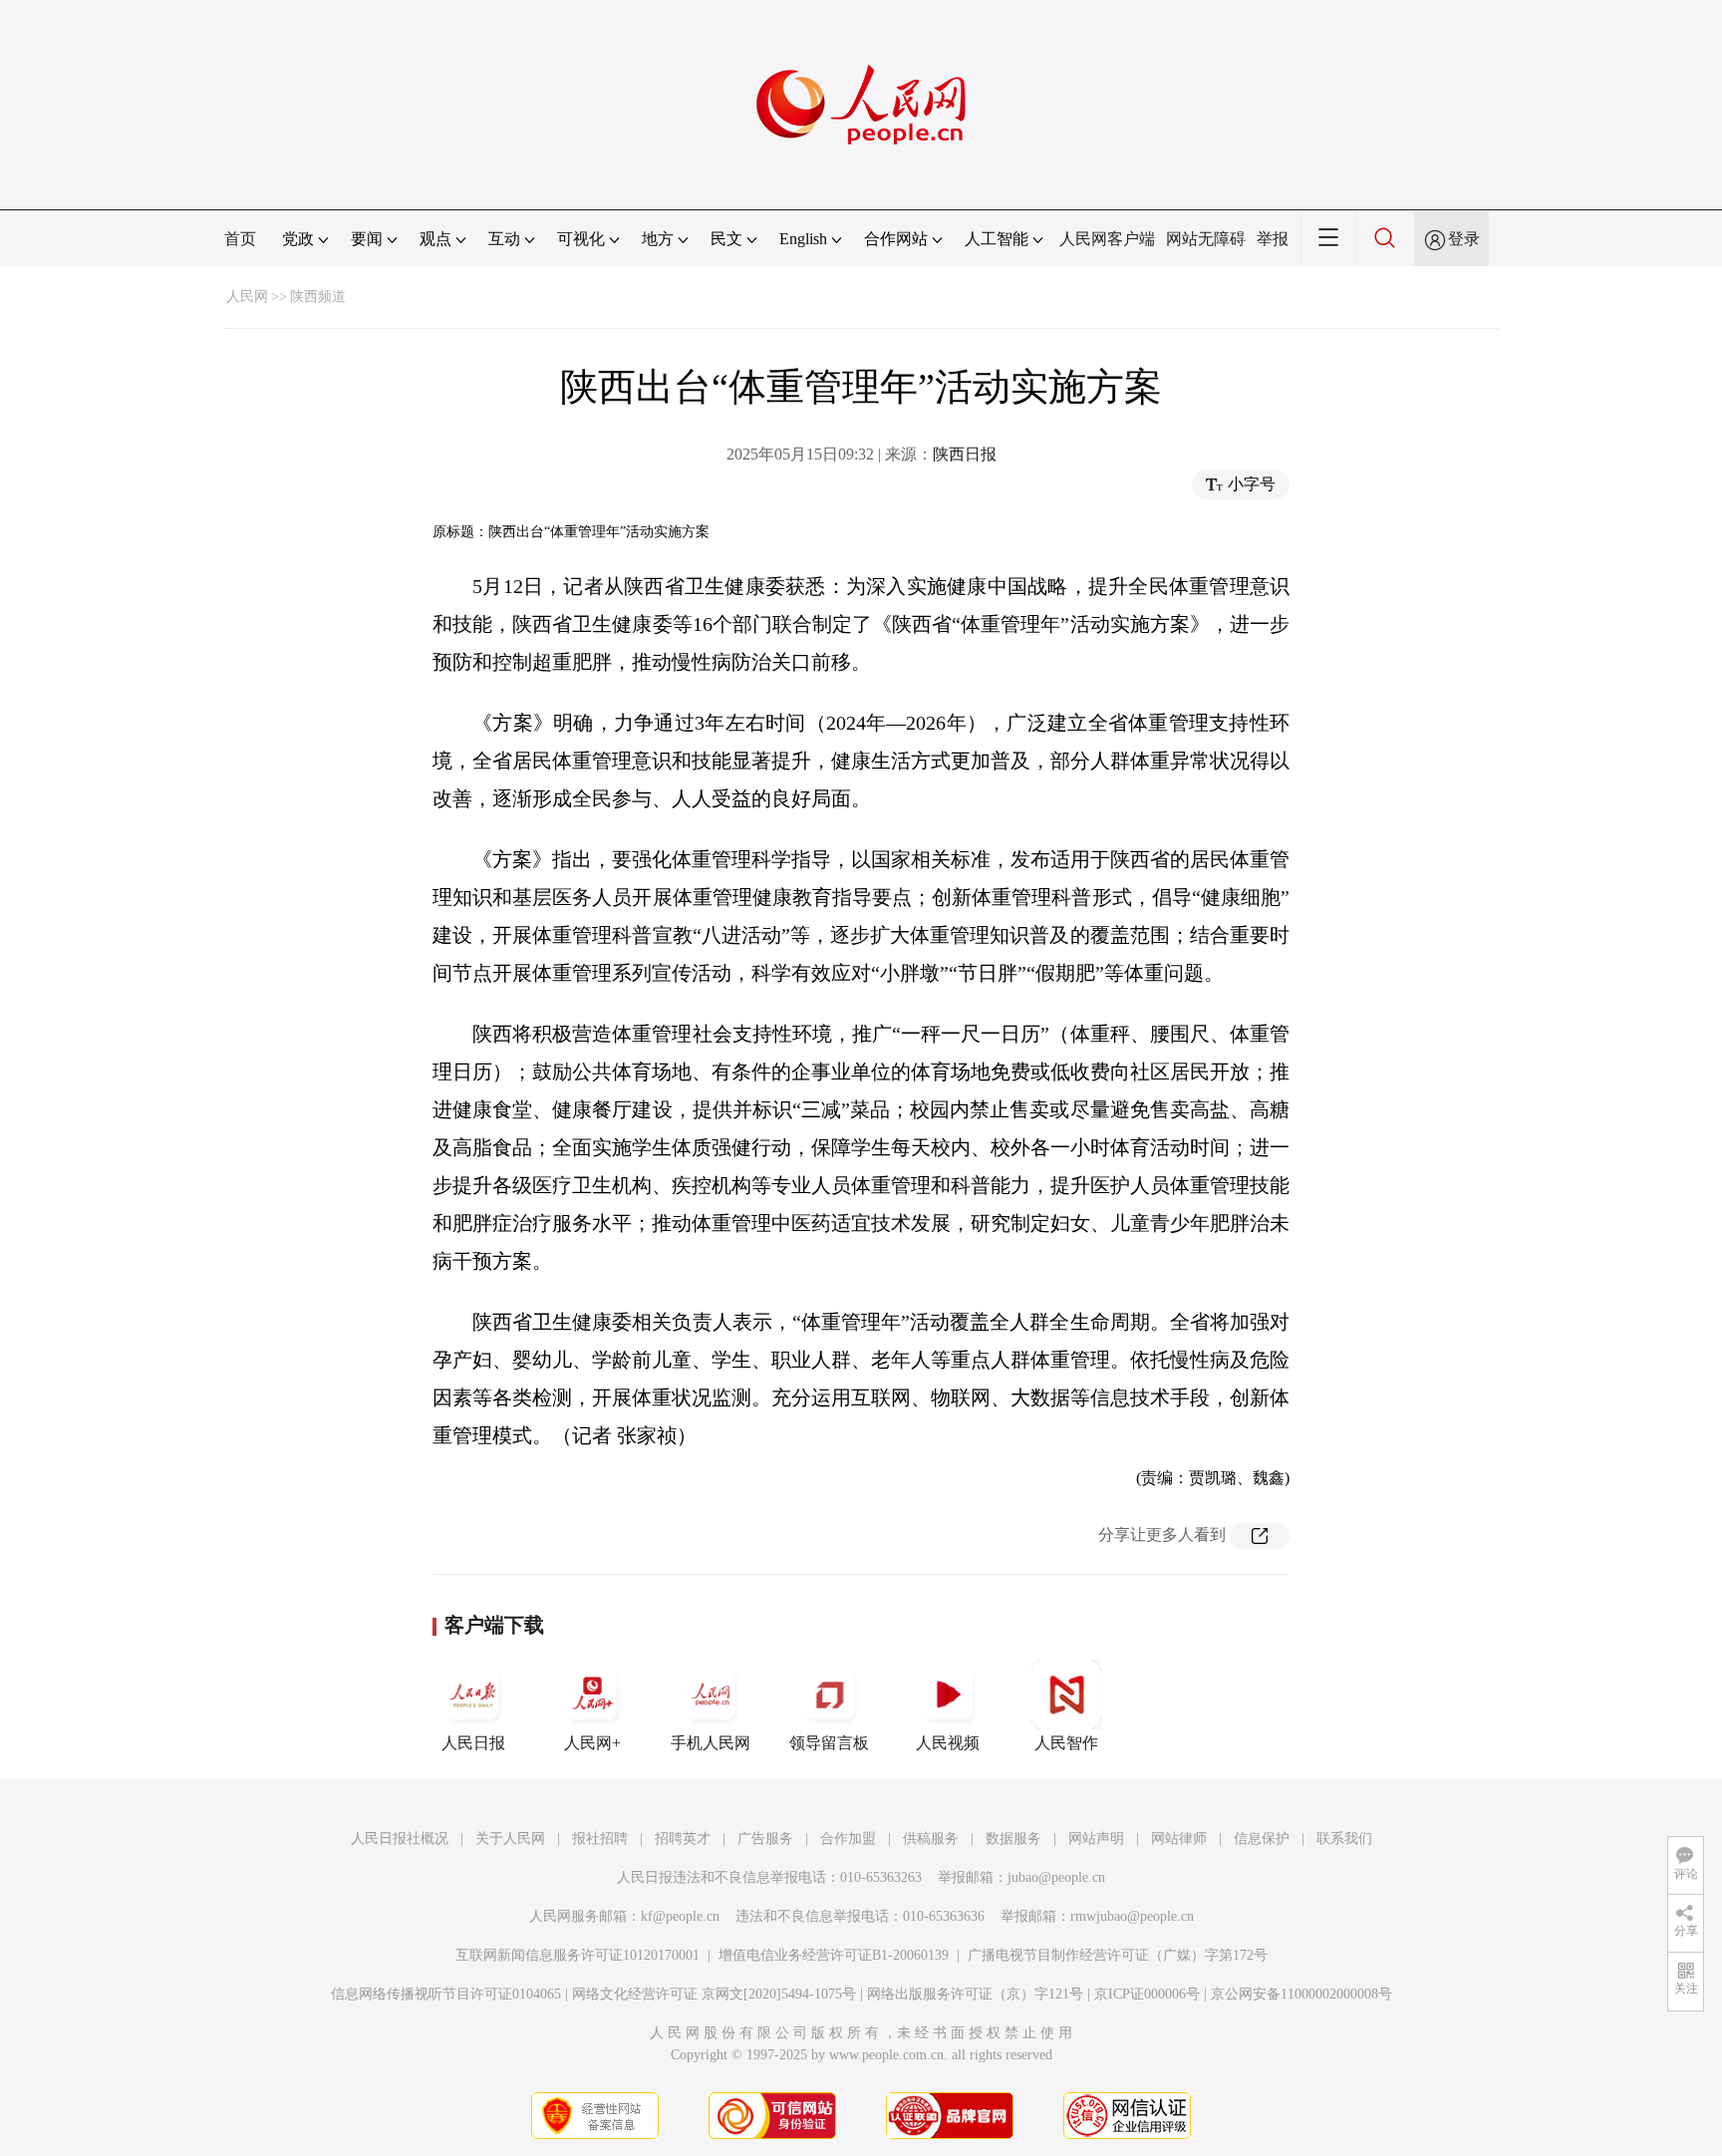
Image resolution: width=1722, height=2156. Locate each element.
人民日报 (473, 1743)
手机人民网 (711, 1743)
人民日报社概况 (400, 1839)
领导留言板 (829, 1743)
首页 (240, 239)
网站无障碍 (1206, 239)
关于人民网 (510, 1839)
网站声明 (1096, 1839)
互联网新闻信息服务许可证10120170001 (577, 1955)
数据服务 (1013, 1839)
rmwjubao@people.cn (1132, 1916)
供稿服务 (931, 1839)
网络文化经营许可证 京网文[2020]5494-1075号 (714, 1994)
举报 (1273, 239)
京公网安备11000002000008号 (1301, 1994)
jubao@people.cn (1056, 1877)
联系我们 (1344, 1839)
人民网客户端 (1107, 239)
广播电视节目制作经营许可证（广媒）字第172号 (1118, 1955)
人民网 (247, 297)
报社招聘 (600, 1839)
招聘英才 (683, 1839)
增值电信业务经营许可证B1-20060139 (834, 1955)
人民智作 (1066, 1743)
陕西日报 (965, 454)
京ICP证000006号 (1147, 1994)
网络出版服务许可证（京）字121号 (975, 1994)
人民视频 (948, 1743)
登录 (1464, 239)
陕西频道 (318, 297)
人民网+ (592, 1743)
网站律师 (1179, 1839)
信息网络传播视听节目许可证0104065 (446, 1994)
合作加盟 (848, 1839)
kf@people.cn (680, 1916)
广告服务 (765, 1839)
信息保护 (1262, 1839)
